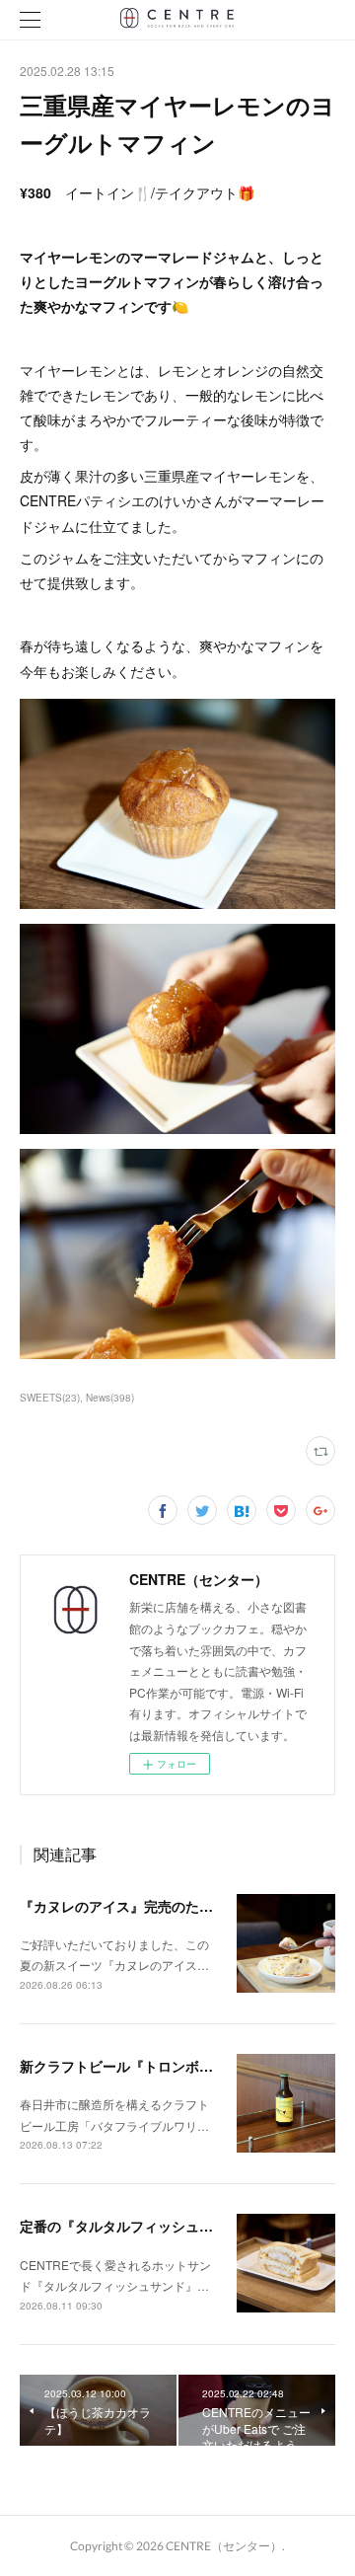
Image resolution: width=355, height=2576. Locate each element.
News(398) (110, 1398)
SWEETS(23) (50, 1398)
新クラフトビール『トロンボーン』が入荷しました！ (185, 2066)
